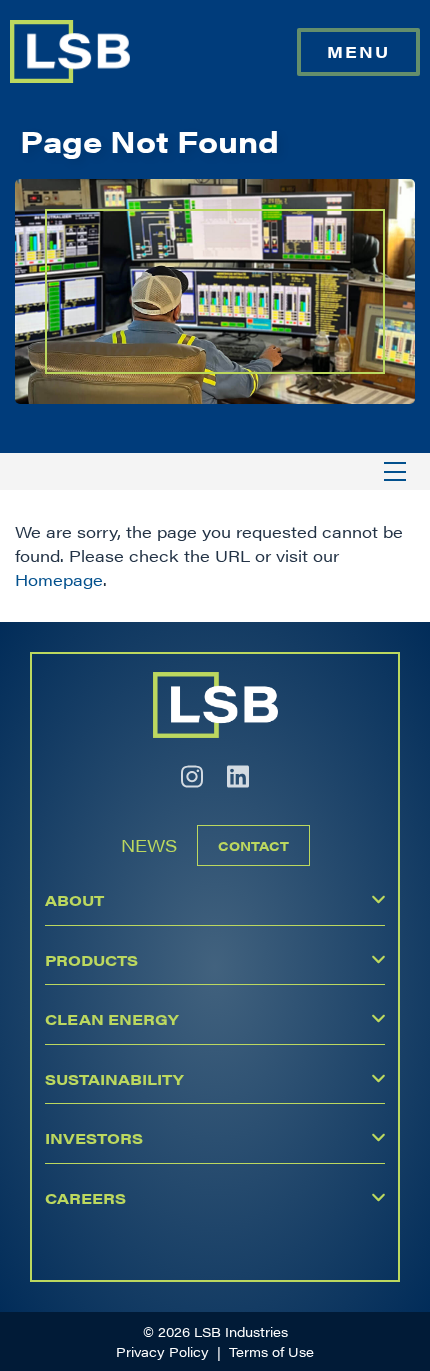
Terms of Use (271, 1351)
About (74, 899)
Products (91, 959)
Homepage (59, 579)
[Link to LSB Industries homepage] (70, 51)
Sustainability (114, 1078)
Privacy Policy (162, 1351)
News (149, 845)
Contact (253, 845)
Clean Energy (111, 1018)
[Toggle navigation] (395, 471)
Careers (85, 1197)
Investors (94, 1137)
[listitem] (192, 776)
